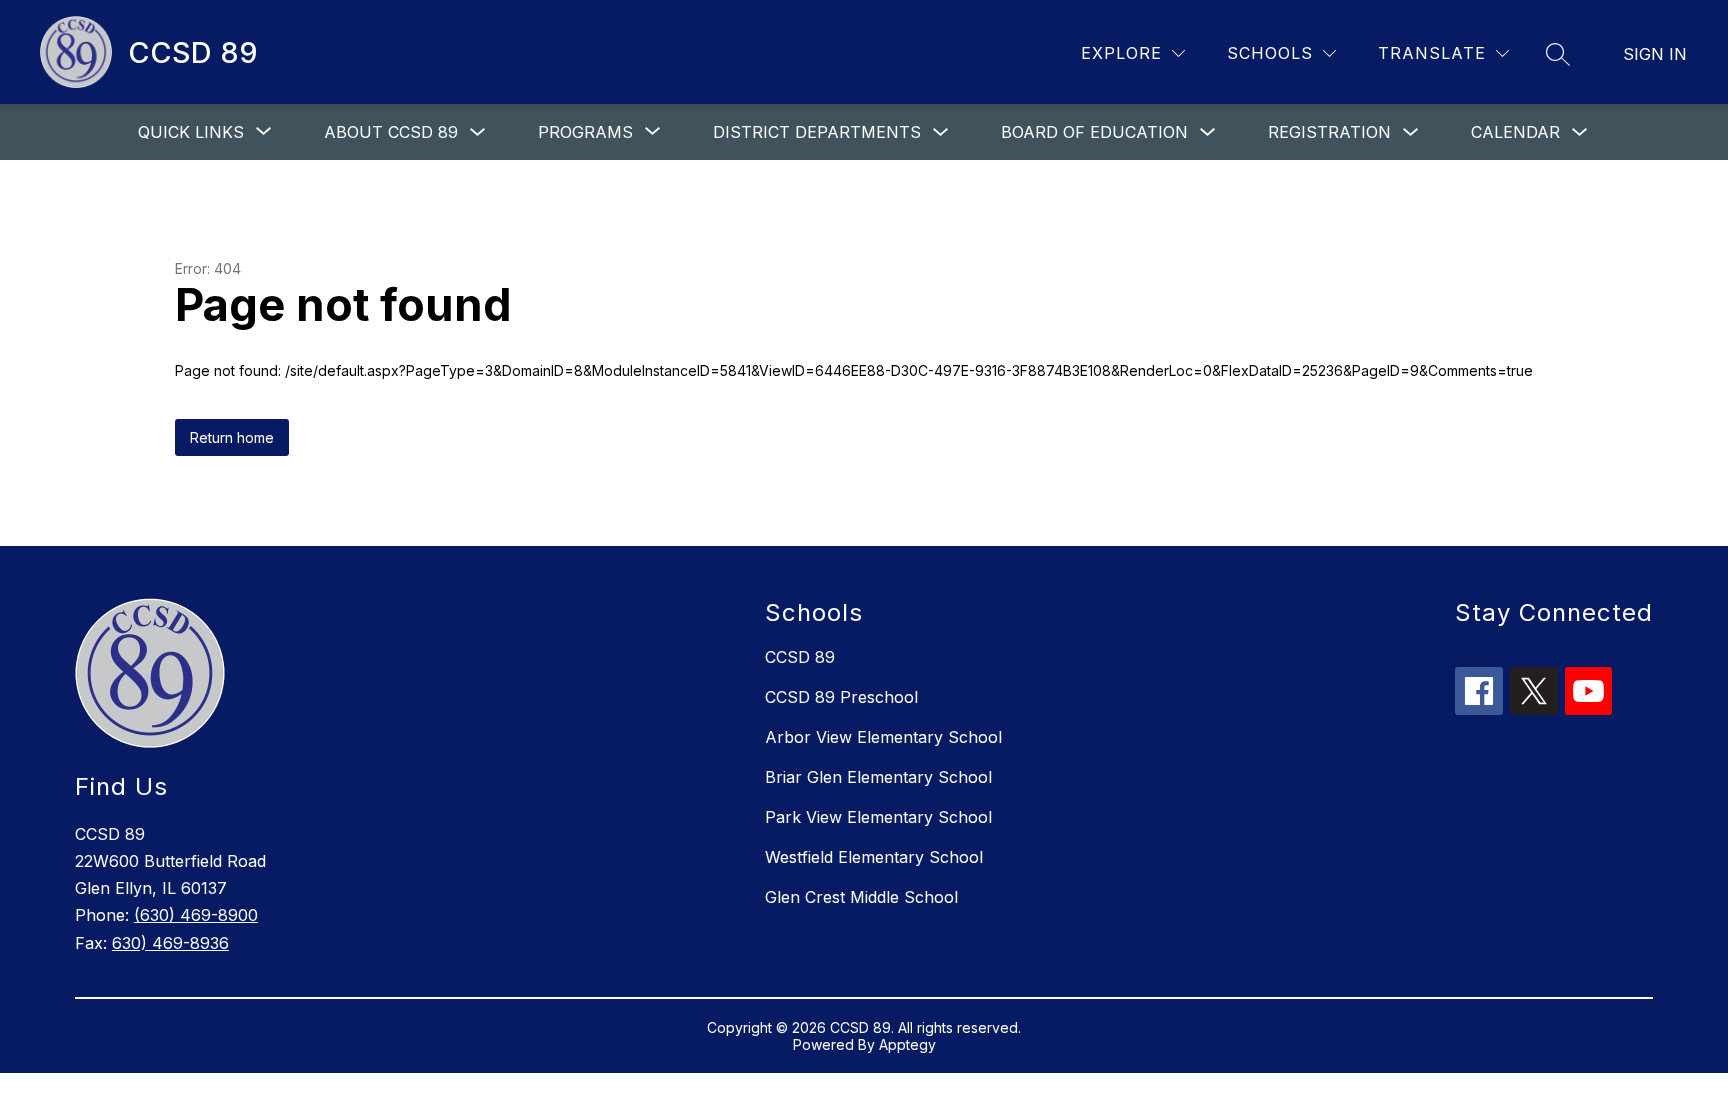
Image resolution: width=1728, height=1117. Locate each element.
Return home (232, 437)
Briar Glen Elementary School (878, 777)
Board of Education (1094, 132)
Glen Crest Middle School (861, 897)
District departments (817, 132)
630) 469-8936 (170, 943)
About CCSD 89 (391, 132)
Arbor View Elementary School (883, 737)
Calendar (1515, 132)
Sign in (1655, 54)
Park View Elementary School (878, 817)
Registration (1329, 132)
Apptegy (907, 1044)
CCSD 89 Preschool (841, 697)
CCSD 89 (800, 657)
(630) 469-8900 (196, 915)
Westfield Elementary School (874, 857)
